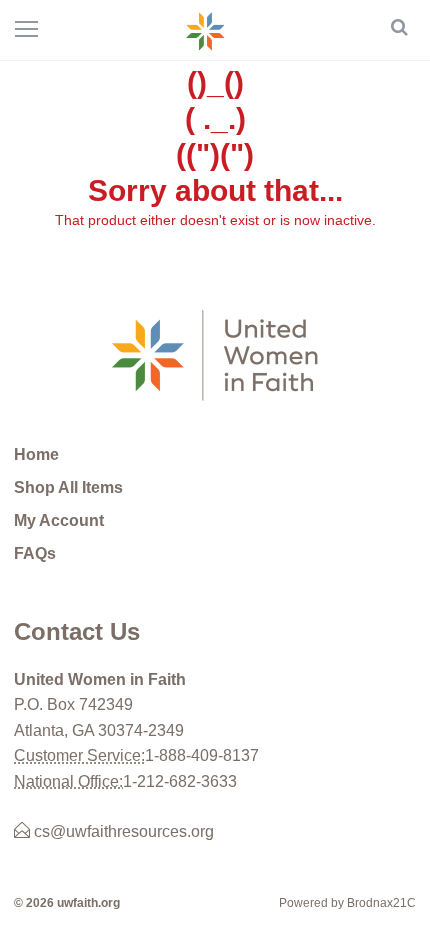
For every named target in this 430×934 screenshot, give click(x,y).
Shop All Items (68, 487)
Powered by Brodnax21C (347, 903)
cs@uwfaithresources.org (122, 831)
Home (36, 454)
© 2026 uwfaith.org (67, 903)
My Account (59, 520)
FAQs (35, 553)
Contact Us (77, 631)
